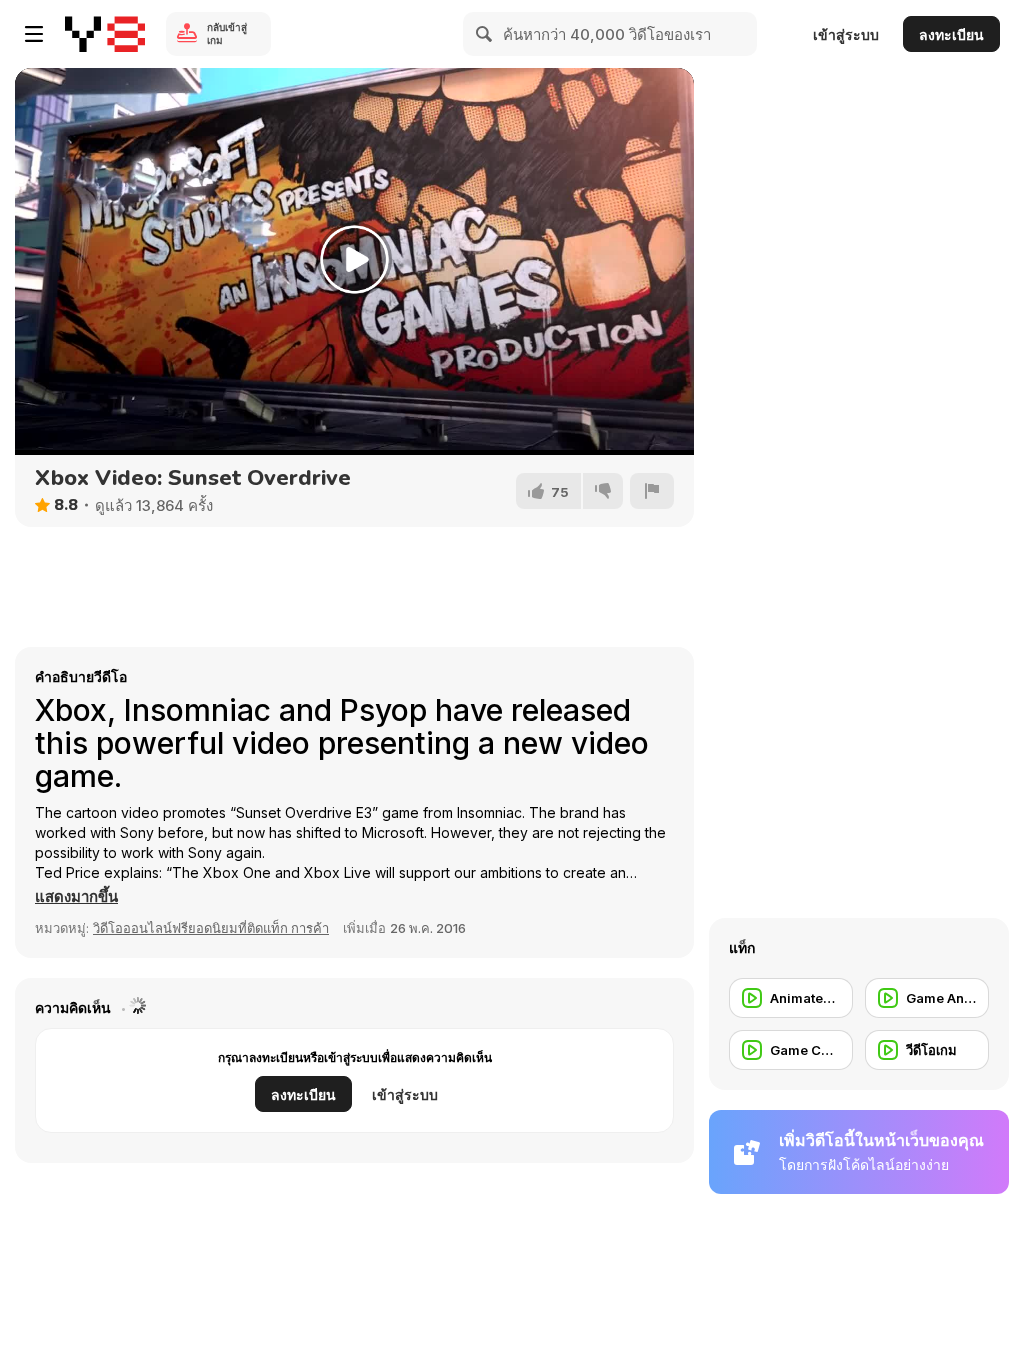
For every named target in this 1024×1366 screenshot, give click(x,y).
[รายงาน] (652, 491)
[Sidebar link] (34, 34)
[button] (76, 897)
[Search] (485, 34)
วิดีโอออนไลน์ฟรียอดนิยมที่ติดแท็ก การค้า (211, 928)
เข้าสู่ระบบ (846, 34)
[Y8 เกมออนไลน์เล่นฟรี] (105, 34)
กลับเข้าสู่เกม (227, 33)
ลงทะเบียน (951, 34)
